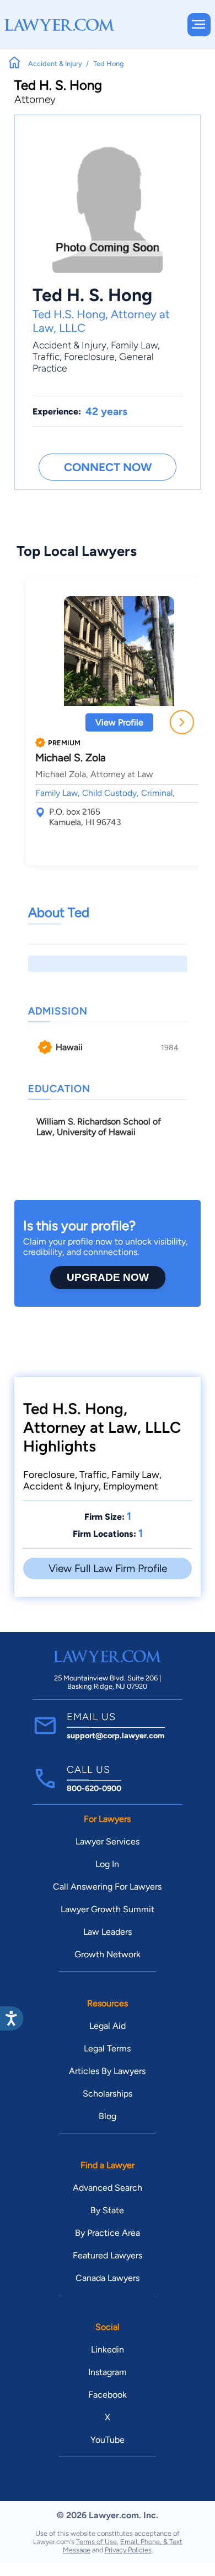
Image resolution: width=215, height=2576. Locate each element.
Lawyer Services (108, 1841)
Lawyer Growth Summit (108, 1909)
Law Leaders (108, 1932)
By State (107, 2210)
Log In (107, 1864)
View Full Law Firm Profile (108, 1568)
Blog (108, 2116)
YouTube (108, 2440)
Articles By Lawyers (107, 2071)
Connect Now (108, 467)
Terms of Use (96, 2542)
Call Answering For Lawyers (107, 1887)
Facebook (108, 2395)
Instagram (108, 2372)
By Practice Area (108, 2233)
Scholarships (108, 2094)
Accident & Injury (69, 345)
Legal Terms (107, 2048)
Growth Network (108, 1954)
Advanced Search (108, 2188)
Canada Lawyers (108, 2278)
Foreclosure (89, 356)
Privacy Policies (128, 2550)
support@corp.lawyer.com (116, 1735)
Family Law (134, 345)
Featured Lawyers (108, 2255)
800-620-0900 (94, 1788)
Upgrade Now (108, 1277)
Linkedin (108, 2349)
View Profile (119, 722)
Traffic (46, 356)
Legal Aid (108, 2026)
